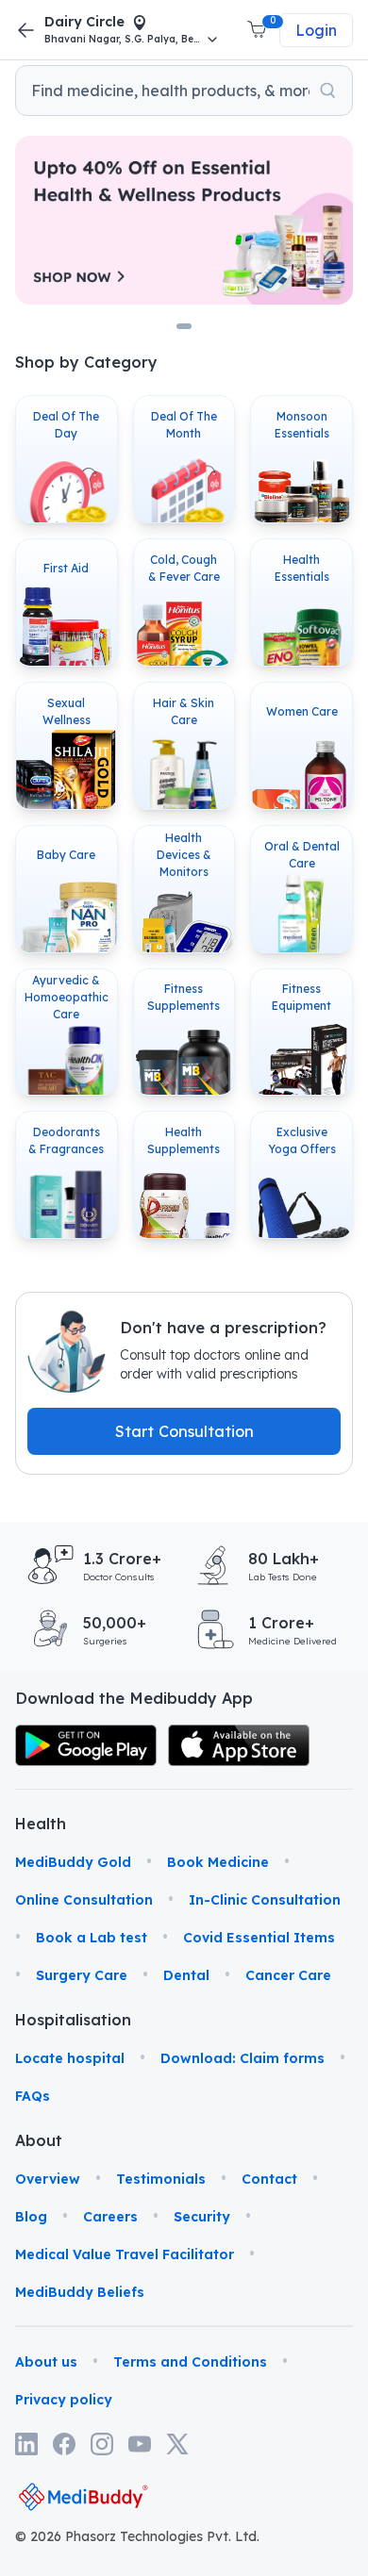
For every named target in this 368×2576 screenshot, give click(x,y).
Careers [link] (110, 2217)
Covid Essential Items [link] (259, 1938)
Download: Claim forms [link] (243, 2058)
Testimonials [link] (161, 2179)
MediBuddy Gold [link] (73, 1862)
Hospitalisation (41, 2020)
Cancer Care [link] (288, 1975)
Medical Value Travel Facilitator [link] (125, 2254)
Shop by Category (86, 362)
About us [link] (46, 2362)
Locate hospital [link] (70, 2058)
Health (41, 1824)
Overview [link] (48, 2179)
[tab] (184, 326)
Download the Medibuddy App (134, 1698)
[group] (184, 91)
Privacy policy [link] (64, 2400)
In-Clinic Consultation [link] (265, 1900)
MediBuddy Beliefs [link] (80, 2292)
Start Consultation (184, 1431)
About (39, 2140)
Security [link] (202, 2217)
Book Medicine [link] (218, 1862)
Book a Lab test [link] (92, 1938)
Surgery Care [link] (82, 1975)
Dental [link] (186, 1975)
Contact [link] (269, 2179)
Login (316, 30)
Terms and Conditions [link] (190, 2362)
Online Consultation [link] (84, 1900)
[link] (86, 1746)
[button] (259, 30)
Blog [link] (31, 2217)
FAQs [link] (33, 2096)
